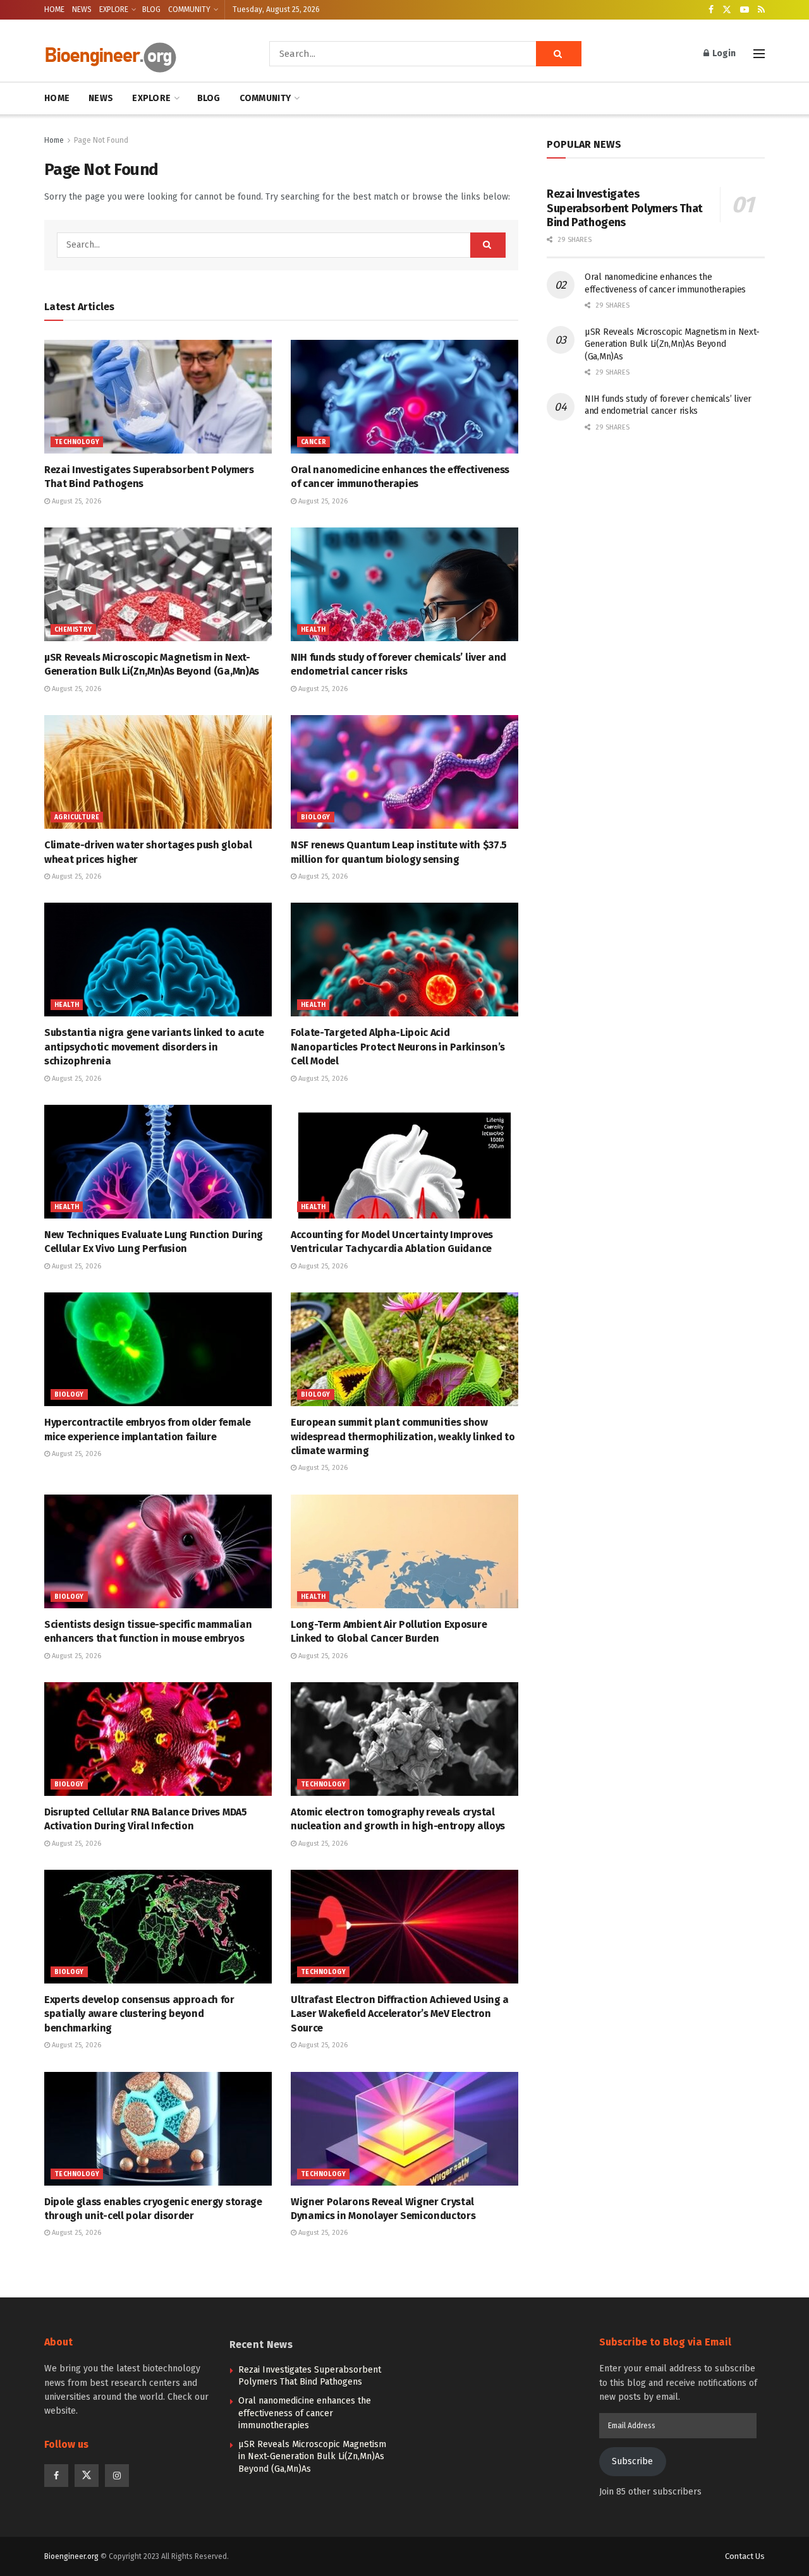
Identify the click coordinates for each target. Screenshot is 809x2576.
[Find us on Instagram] (117, 2476)
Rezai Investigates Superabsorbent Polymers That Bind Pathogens (625, 208)
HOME (54, 9)
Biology (316, 817)
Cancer (313, 442)
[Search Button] (559, 54)
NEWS (82, 9)
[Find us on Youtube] (745, 10)
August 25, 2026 (76, 501)
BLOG (151, 9)
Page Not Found (101, 140)
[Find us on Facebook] (711, 10)
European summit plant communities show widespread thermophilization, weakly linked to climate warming (403, 1436)
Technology (77, 442)
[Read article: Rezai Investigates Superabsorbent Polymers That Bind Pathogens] (158, 397)
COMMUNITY (189, 9)
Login (723, 53)
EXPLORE (114, 9)
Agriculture (77, 817)
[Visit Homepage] (139, 54)
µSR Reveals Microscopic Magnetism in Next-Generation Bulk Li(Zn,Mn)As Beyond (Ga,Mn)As (672, 344)
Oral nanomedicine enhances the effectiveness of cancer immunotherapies (305, 2413)
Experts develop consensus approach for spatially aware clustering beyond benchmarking (139, 2014)
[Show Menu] (759, 54)
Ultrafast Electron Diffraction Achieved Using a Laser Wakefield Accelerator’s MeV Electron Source (400, 2014)
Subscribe (632, 2461)
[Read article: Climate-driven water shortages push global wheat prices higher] (158, 772)
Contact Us (745, 2556)
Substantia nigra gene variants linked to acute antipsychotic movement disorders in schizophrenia (154, 1047)
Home (54, 140)
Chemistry (73, 630)
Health (313, 630)
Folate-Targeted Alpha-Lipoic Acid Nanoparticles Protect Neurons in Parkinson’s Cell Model (398, 1047)
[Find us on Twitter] (727, 10)
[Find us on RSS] (761, 10)
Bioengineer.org (71, 2556)
